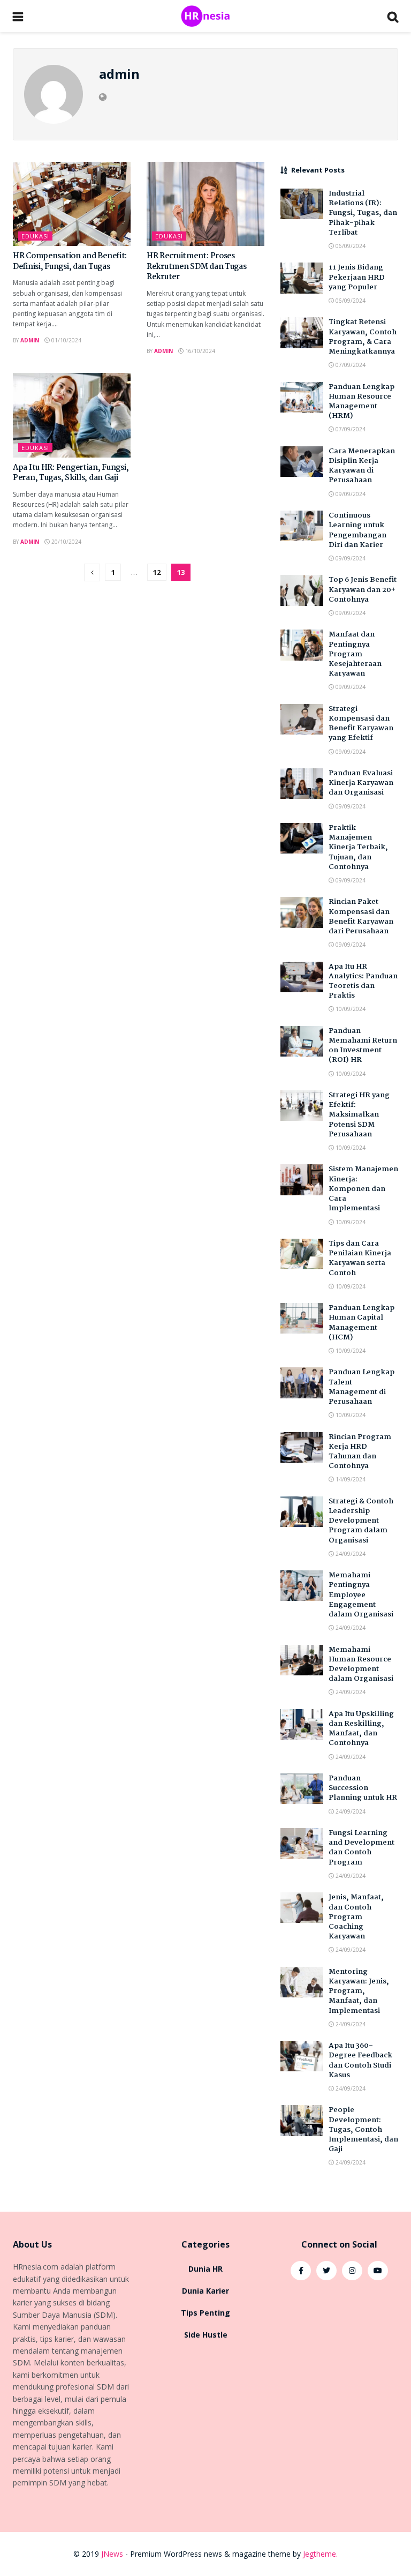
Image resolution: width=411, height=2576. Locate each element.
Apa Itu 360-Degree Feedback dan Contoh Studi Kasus (360, 2060)
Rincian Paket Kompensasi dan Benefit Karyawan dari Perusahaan (361, 916)
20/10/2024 (66, 542)
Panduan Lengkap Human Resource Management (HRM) (361, 402)
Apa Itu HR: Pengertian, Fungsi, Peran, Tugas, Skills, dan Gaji (71, 473)
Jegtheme (319, 2554)
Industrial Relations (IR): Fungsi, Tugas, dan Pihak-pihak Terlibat (363, 213)
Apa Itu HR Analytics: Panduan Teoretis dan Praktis (363, 981)
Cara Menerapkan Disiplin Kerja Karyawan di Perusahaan (362, 466)
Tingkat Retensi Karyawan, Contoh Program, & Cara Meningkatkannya (363, 337)
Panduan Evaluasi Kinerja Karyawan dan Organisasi (361, 783)
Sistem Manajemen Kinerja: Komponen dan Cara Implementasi (363, 1189)
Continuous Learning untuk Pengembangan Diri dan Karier (357, 530)
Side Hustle (206, 2335)
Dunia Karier (205, 2291)
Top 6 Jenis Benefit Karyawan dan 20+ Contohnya (363, 589)
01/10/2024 (66, 340)
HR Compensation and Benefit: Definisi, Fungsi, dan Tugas (70, 261)
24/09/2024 (350, 1554)
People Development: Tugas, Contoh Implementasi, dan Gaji (363, 2129)
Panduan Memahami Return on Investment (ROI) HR (363, 1046)
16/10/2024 (199, 351)
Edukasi (35, 236)
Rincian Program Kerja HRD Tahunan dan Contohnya (360, 1452)
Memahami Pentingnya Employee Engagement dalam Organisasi (361, 1595)
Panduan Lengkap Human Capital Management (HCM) (361, 1323)
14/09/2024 (350, 1479)
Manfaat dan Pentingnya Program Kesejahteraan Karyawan (355, 654)
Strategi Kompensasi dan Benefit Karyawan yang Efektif (361, 724)
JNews (112, 2554)
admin (30, 340)
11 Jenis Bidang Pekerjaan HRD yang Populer (357, 277)
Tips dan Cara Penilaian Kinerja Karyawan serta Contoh (360, 1258)
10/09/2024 (350, 1009)
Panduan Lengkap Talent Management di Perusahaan (361, 1387)
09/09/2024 (350, 494)
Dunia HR (205, 2269)
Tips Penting (205, 2313)
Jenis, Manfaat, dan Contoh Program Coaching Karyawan (356, 1917)
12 (157, 572)
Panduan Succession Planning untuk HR (363, 1788)
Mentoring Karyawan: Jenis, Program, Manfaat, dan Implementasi (359, 1991)
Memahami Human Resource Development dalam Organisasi (361, 1664)
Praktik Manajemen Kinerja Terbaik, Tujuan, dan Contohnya (358, 847)
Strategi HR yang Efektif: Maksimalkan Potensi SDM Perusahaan (359, 1115)
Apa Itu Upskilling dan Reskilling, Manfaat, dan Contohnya (361, 1729)
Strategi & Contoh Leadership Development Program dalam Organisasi (361, 1521)
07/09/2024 (350, 365)
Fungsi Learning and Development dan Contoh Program (361, 1848)
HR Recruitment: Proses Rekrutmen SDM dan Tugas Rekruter (197, 267)
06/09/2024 (350, 246)
